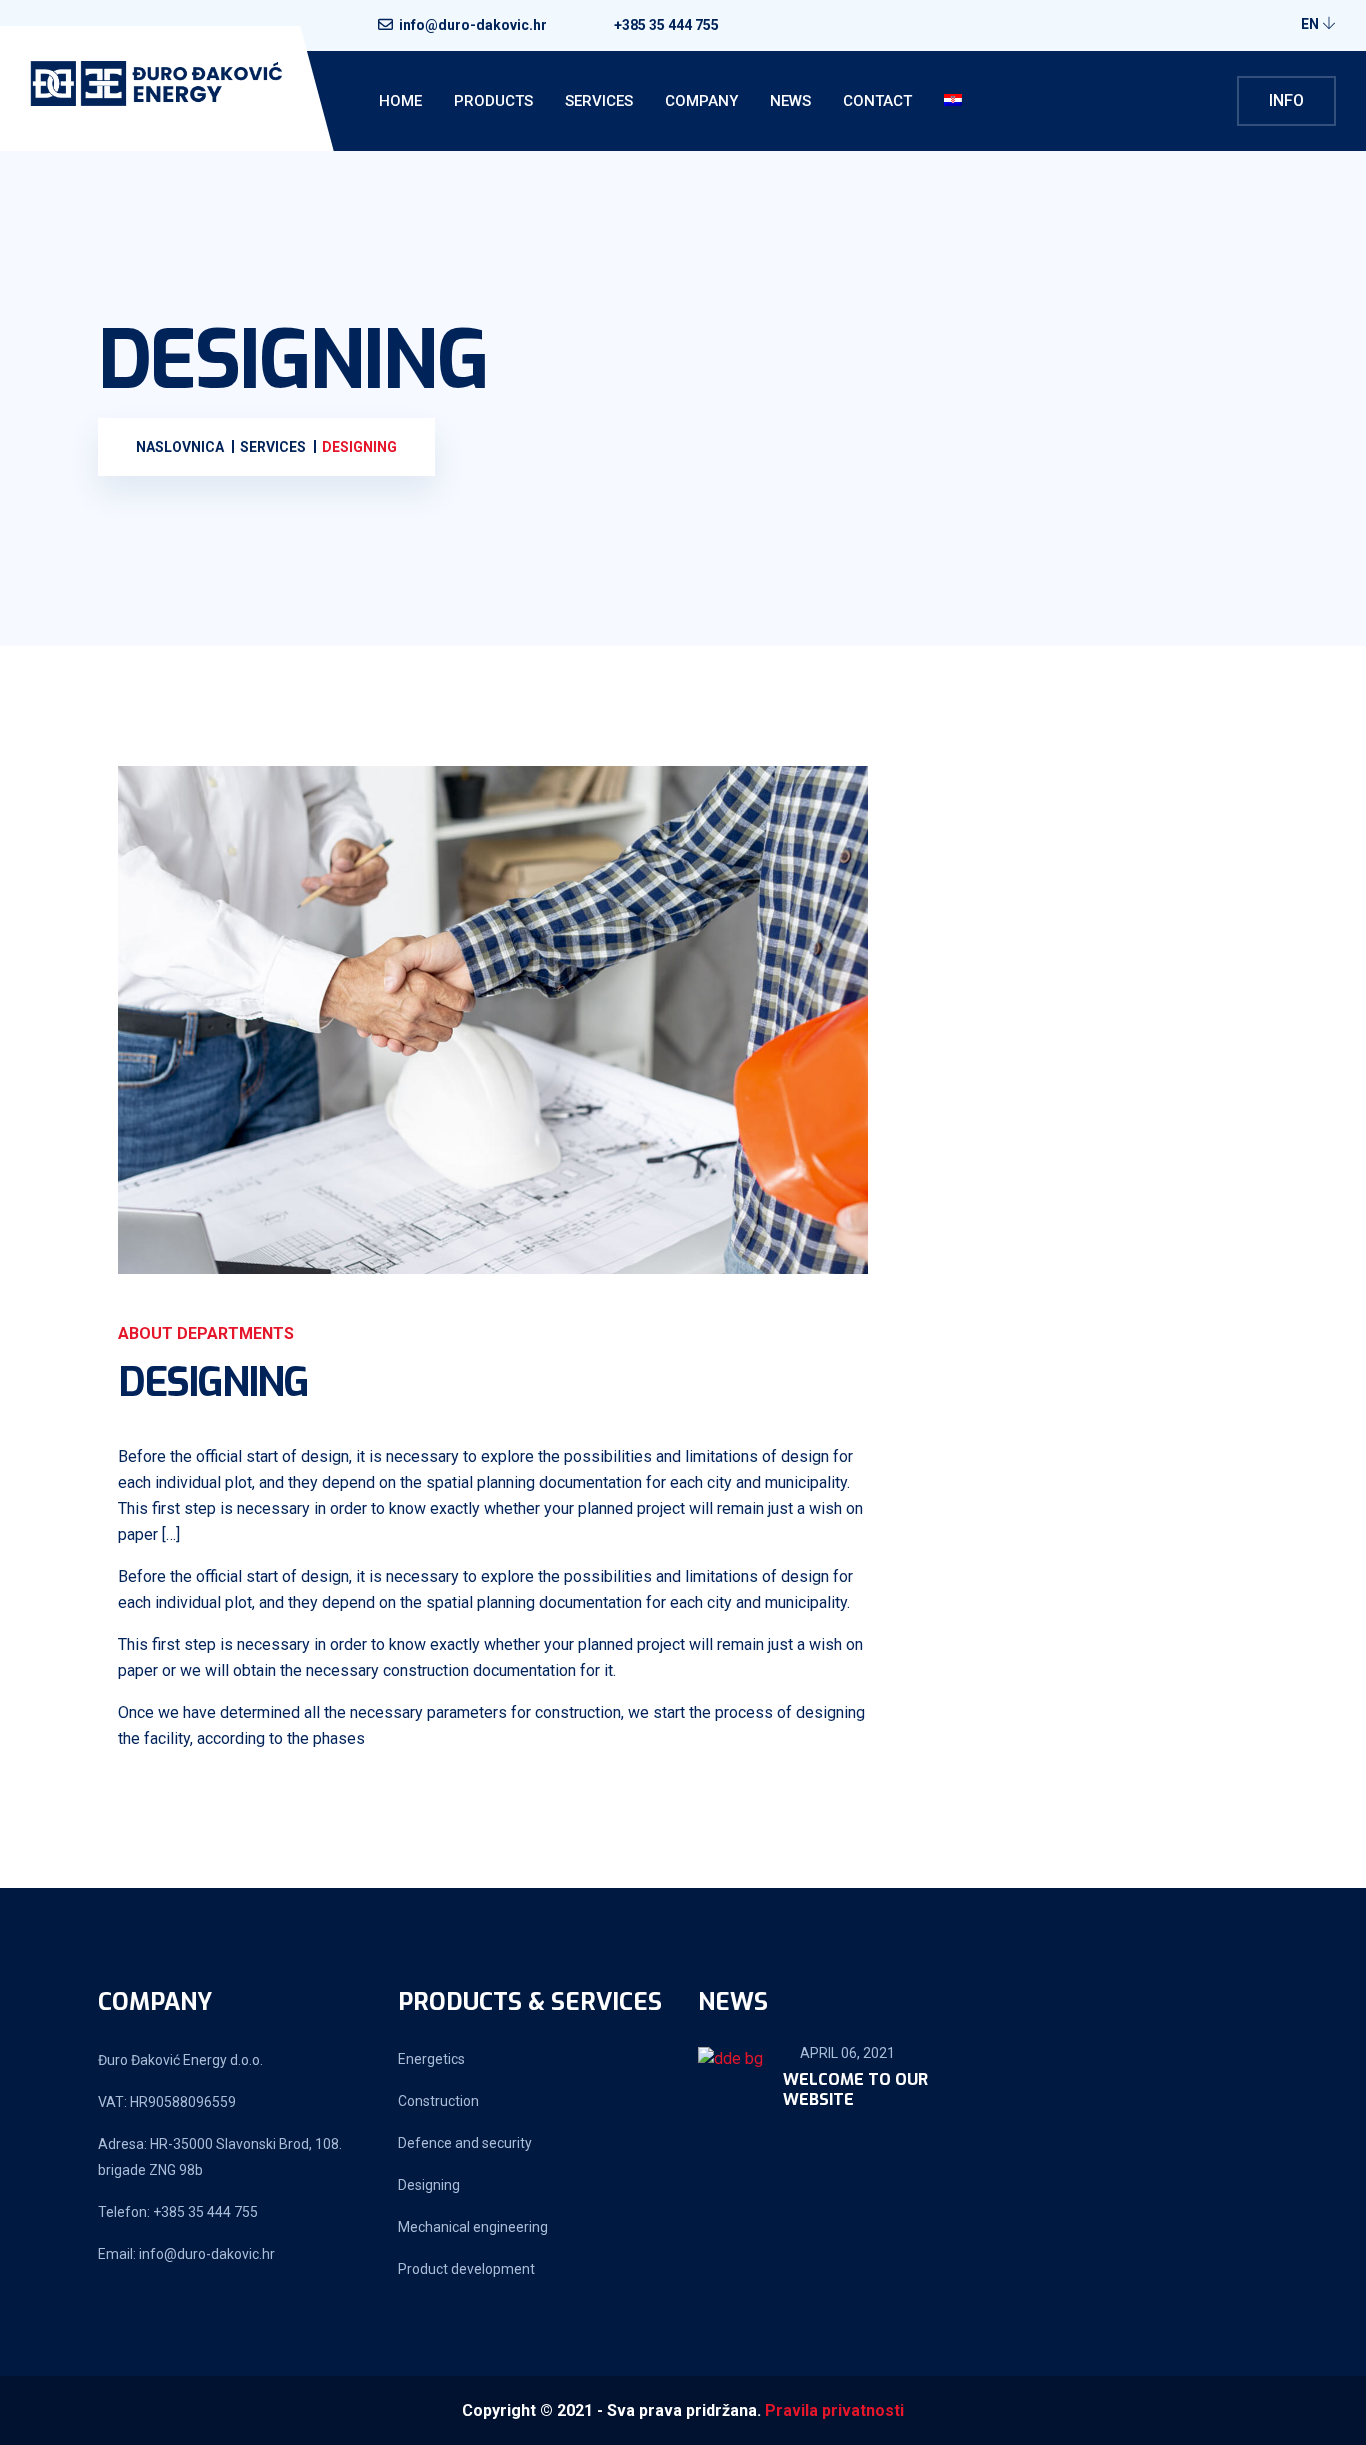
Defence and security (465, 2143)
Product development (466, 2269)
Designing (429, 2185)
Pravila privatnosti (834, 2410)
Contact (877, 101)
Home (400, 101)
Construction (438, 2101)
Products (493, 101)
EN (1311, 24)
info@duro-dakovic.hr (473, 25)
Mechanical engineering (473, 2227)
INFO (1286, 100)
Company (701, 101)
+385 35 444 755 (666, 25)
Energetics (431, 2059)
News (790, 101)
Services (599, 101)
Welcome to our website (855, 2090)
